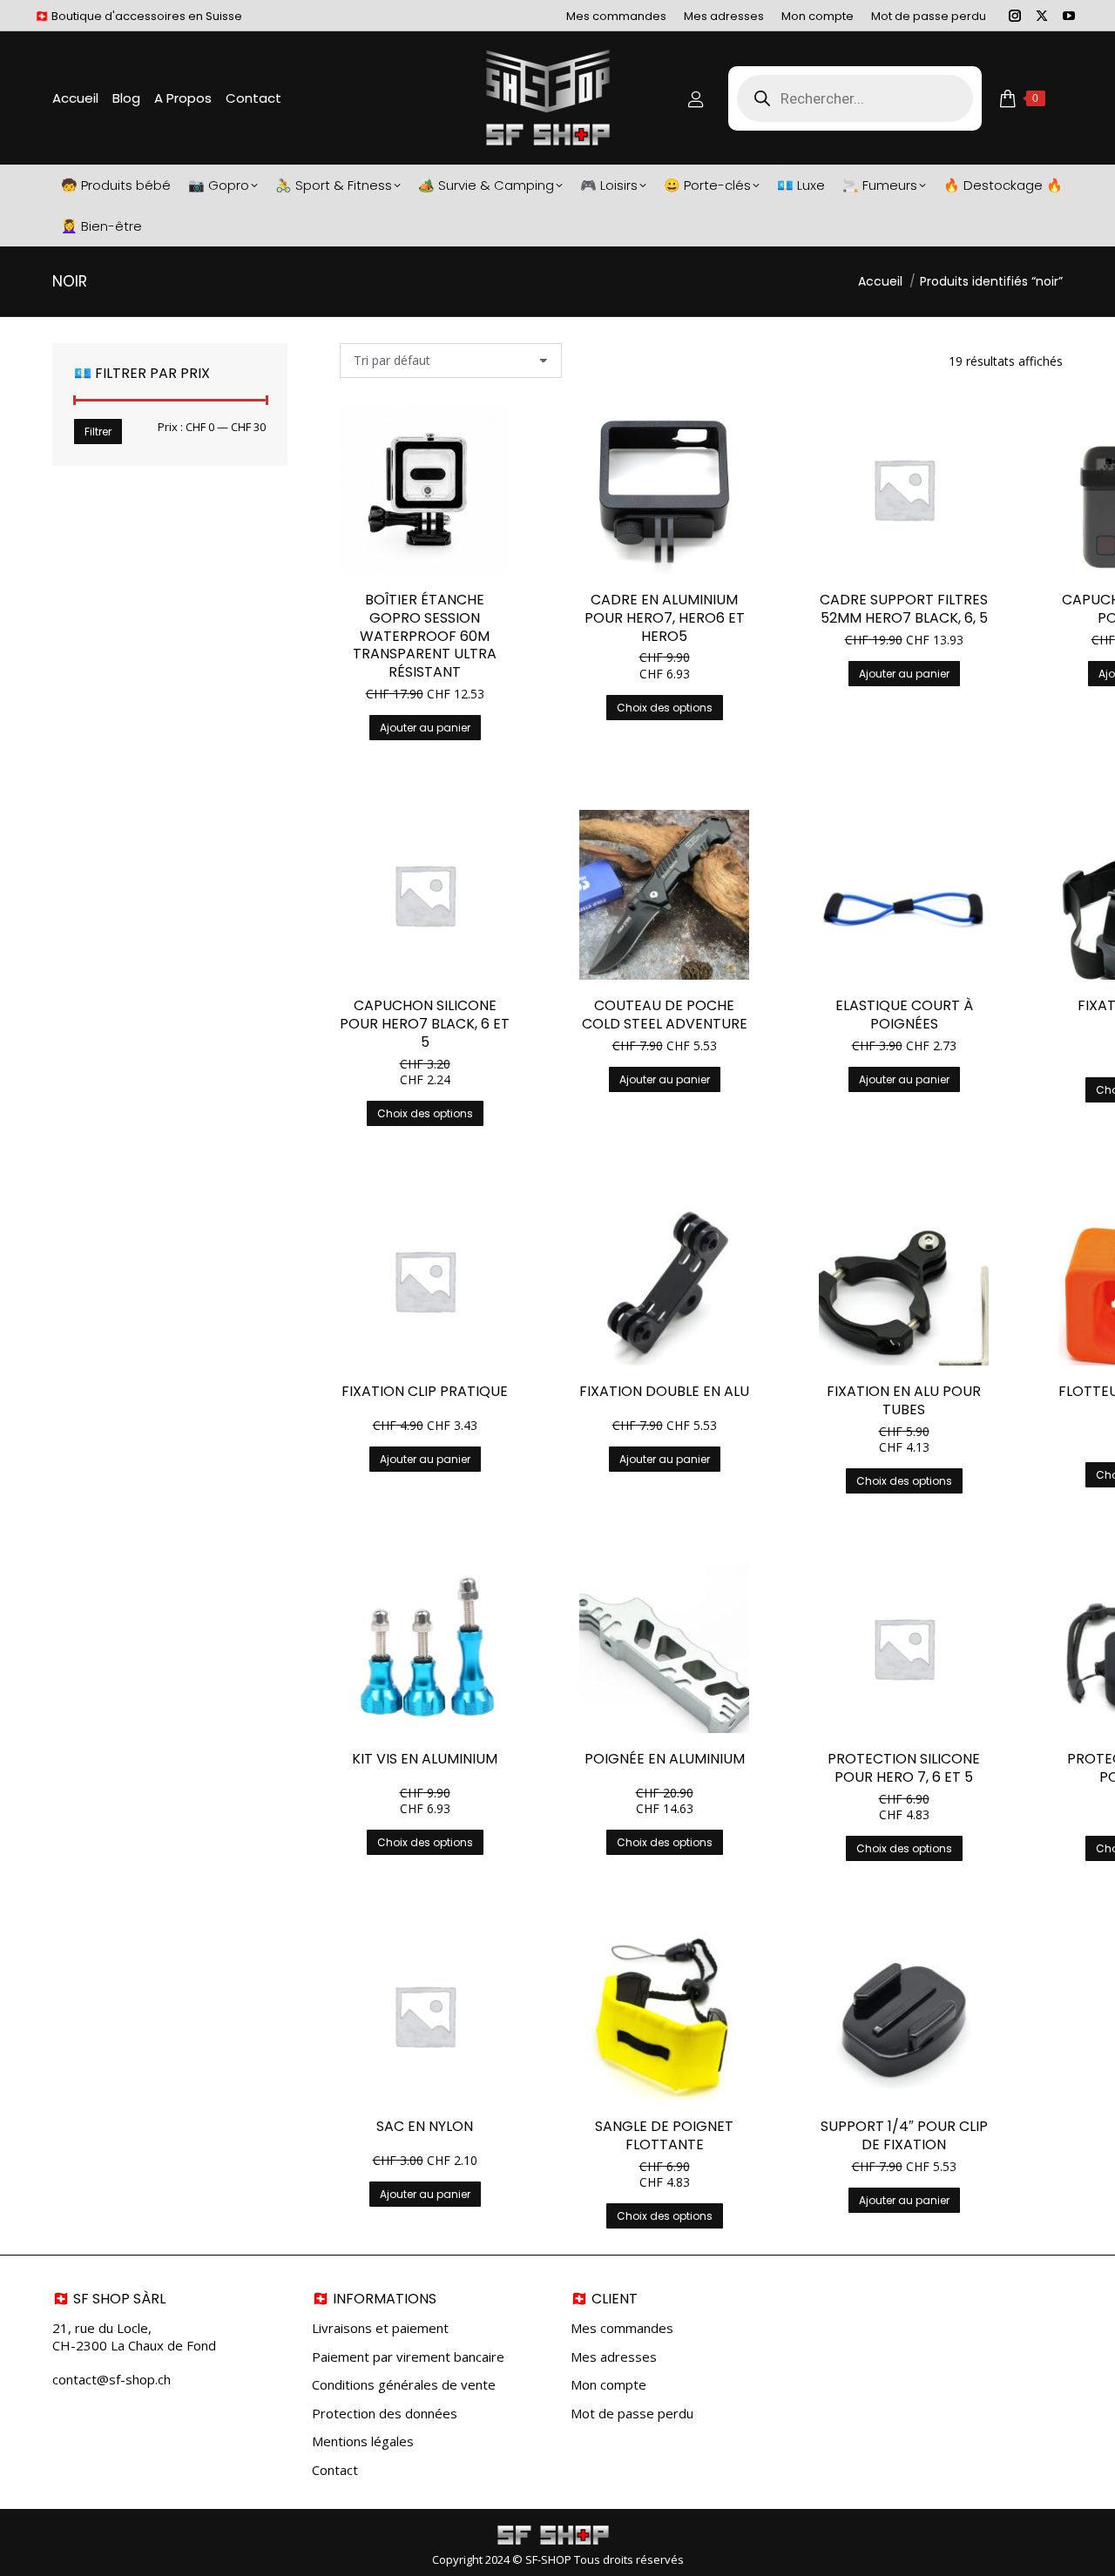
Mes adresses (614, 2357)
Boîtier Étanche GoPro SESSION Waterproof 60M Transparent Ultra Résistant (425, 636)
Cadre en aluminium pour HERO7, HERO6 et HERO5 (665, 618)
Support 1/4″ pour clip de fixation (904, 2135)
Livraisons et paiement (380, 2328)
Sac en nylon (425, 2126)
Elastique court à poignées (904, 1015)
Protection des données (385, 2414)
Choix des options (665, 708)
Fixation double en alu (664, 1391)
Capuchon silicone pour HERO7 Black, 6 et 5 (425, 1024)
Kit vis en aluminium (425, 1759)
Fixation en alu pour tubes (904, 1400)
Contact (335, 2470)
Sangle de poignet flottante (664, 2135)
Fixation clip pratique (425, 1391)
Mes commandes (622, 2328)
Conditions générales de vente (404, 2385)
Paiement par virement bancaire (408, 2357)
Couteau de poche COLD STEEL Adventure (665, 1015)
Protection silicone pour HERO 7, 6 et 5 (904, 1768)
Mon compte (608, 2385)
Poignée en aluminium (665, 1759)
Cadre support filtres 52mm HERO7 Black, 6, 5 (904, 609)
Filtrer (98, 432)
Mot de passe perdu (632, 2414)
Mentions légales (363, 2441)
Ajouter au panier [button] (425, 728)
